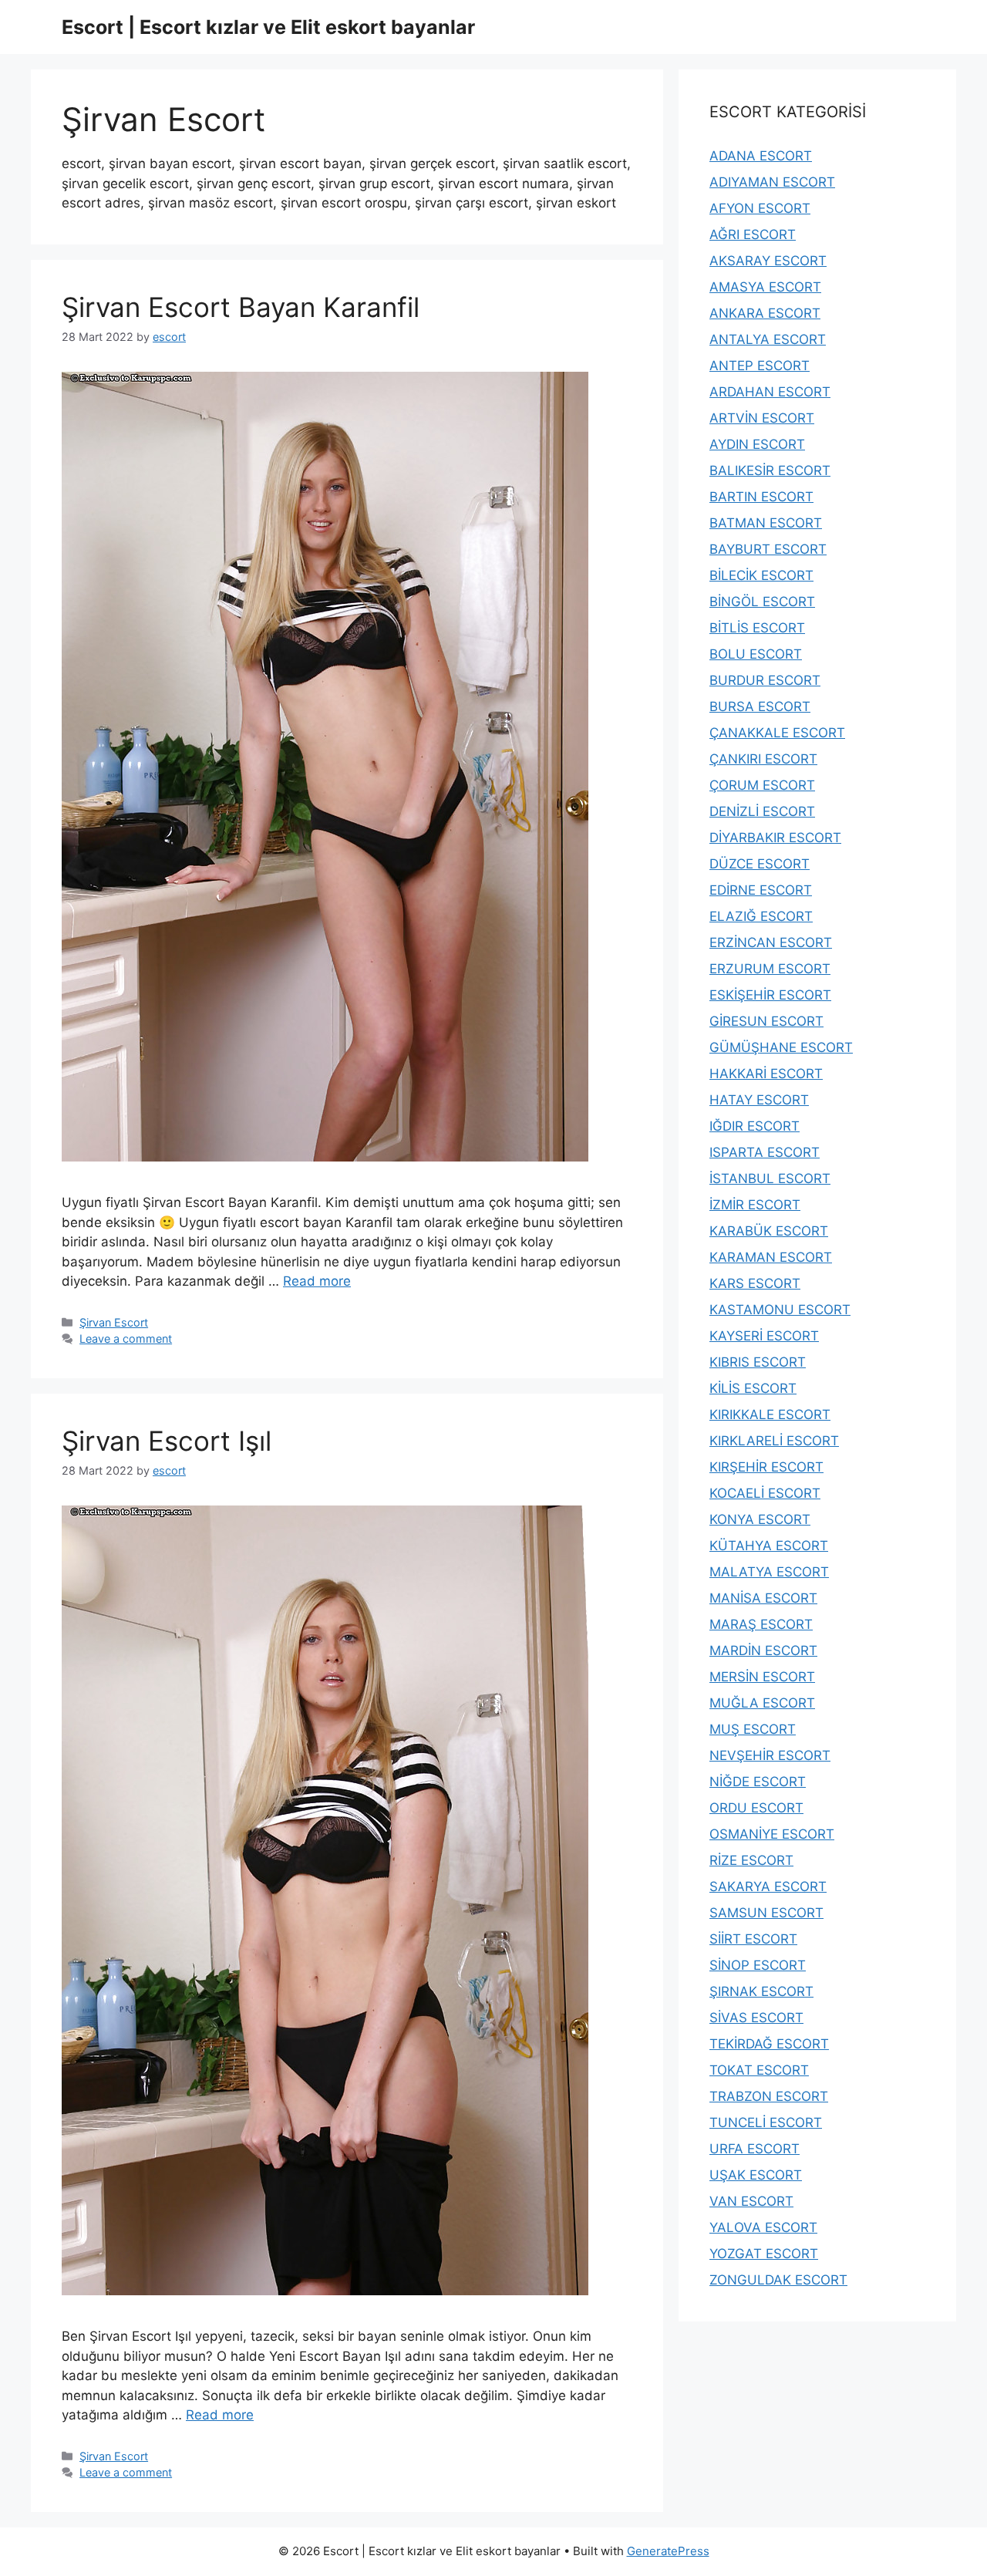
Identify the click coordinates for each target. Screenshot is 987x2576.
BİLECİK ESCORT (761, 575)
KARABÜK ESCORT (769, 1231)
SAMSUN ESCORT (766, 1913)
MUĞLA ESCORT (762, 1703)
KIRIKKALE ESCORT (770, 1414)
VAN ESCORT (751, 2201)
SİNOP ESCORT (758, 1965)
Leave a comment (126, 1339)
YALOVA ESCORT (763, 2227)
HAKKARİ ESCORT (766, 1074)
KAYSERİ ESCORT (764, 1336)
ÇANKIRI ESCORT (763, 759)
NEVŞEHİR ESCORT (770, 1755)
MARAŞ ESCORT (761, 1624)
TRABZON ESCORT (769, 2096)
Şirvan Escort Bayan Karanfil (241, 307)
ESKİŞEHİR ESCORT (770, 995)
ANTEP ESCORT (760, 366)
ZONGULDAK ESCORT (778, 2280)
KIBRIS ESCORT (758, 1362)
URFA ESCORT (755, 2149)
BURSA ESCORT (760, 706)
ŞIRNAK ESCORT (761, 1991)
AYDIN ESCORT (757, 444)
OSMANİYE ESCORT (772, 1834)
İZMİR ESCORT (755, 1205)
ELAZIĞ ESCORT (761, 916)
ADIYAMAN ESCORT (772, 182)
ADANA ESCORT (761, 156)
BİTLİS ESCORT (757, 628)
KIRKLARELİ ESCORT (774, 1441)
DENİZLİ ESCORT (762, 811)
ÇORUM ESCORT (762, 785)
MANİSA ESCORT (763, 1598)
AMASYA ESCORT (765, 287)
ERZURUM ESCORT (770, 969)
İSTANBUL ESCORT (770, 1178)
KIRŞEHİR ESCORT (766, 1467)
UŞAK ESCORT (756, 2175)
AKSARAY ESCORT (768, 261)
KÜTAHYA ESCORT (769, 1546)
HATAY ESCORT (759, 1100)
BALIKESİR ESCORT (770, 470)
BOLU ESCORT (756, 654)
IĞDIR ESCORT (755, 1126)
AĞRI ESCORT (753, 234)
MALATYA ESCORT (769, 1572)
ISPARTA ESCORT (765, 1152)
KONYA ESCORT (760, 1519)
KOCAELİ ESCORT (765, 1493)
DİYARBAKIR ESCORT (775, 838)
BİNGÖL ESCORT (762, 602)
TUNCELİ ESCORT (766, 2123)
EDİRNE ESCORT (761, 890)
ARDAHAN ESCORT (770, 392)
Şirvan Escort (114, 1322)
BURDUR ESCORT (765, 680)
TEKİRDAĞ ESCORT (769, 2044)
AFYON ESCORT (760, 208)
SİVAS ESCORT (756, 2018)
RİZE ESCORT (751, 1860)
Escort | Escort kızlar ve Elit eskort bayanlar (268, 27)
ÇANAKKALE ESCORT (777, 733)
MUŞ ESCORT (753, 1729)
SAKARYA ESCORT (768, 1886)
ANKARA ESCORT (765, 313)
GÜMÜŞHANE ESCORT (781, 1047)
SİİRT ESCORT (753, 1939)
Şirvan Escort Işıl (167, 1441)
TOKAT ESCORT (759, 2070)
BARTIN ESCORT (761, 497)
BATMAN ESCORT (766, 523)
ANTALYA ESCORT (768, 339)
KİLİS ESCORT (753, 1388)
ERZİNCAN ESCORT (771, 942)
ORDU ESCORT (756, 1808)
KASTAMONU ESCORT (780, 1310)
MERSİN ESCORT (762, 1677)
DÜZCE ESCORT (760, 864)
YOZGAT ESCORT (764, 2254)
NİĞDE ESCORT (758, 1782)
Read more (317, 1281)
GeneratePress (668, 2551)
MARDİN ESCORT (763, 1650)
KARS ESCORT (755, 1283)
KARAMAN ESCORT (771, 1257)
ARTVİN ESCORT (762, 418)
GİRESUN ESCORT (766, 1021)
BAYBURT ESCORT (768, 549)
